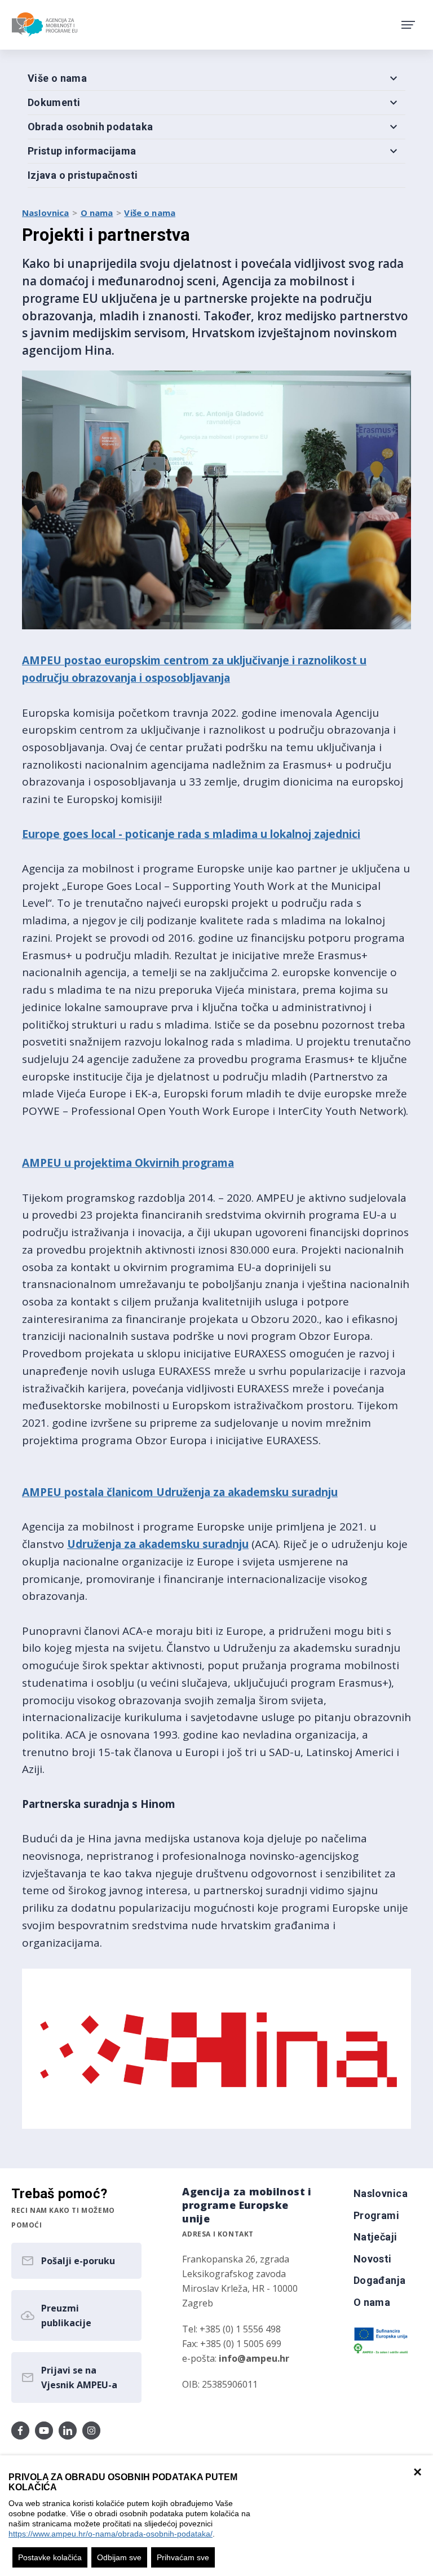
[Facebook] (20, 2431)
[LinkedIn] (68, 2431)
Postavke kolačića (50, 2557)
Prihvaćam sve (183, 2557)
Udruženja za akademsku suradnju (158, 1544)
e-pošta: (236, 2358)
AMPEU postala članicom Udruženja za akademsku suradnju (180, 1492)
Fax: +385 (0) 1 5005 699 (232, 2344)
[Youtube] (44, 2431)
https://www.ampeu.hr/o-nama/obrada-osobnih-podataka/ (111, 2534)
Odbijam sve (119, 2557)
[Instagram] (91, 2431)
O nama (97, 213)
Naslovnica (46, 213)
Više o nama (150, 213)
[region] (216, 2516)
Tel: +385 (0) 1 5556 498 (231, 2329)
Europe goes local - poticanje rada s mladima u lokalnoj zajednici (191, 834)
